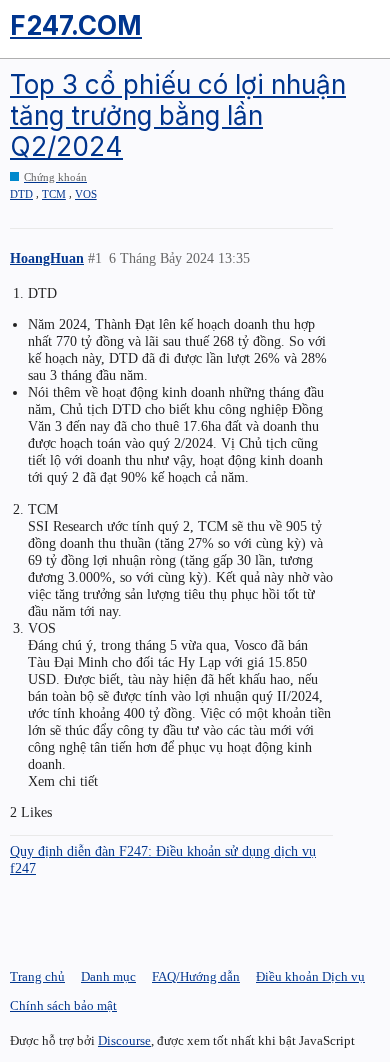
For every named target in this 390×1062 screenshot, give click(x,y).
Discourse (124, 1040)
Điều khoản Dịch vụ (310, 976)
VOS (86, 194)
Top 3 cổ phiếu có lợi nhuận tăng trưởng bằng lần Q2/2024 (178, 115)
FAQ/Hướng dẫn (196, 976)
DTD (21, 194)
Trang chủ (37, 976)
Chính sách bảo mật (63, 1005)
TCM (54, 194)
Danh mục (108, 976)
